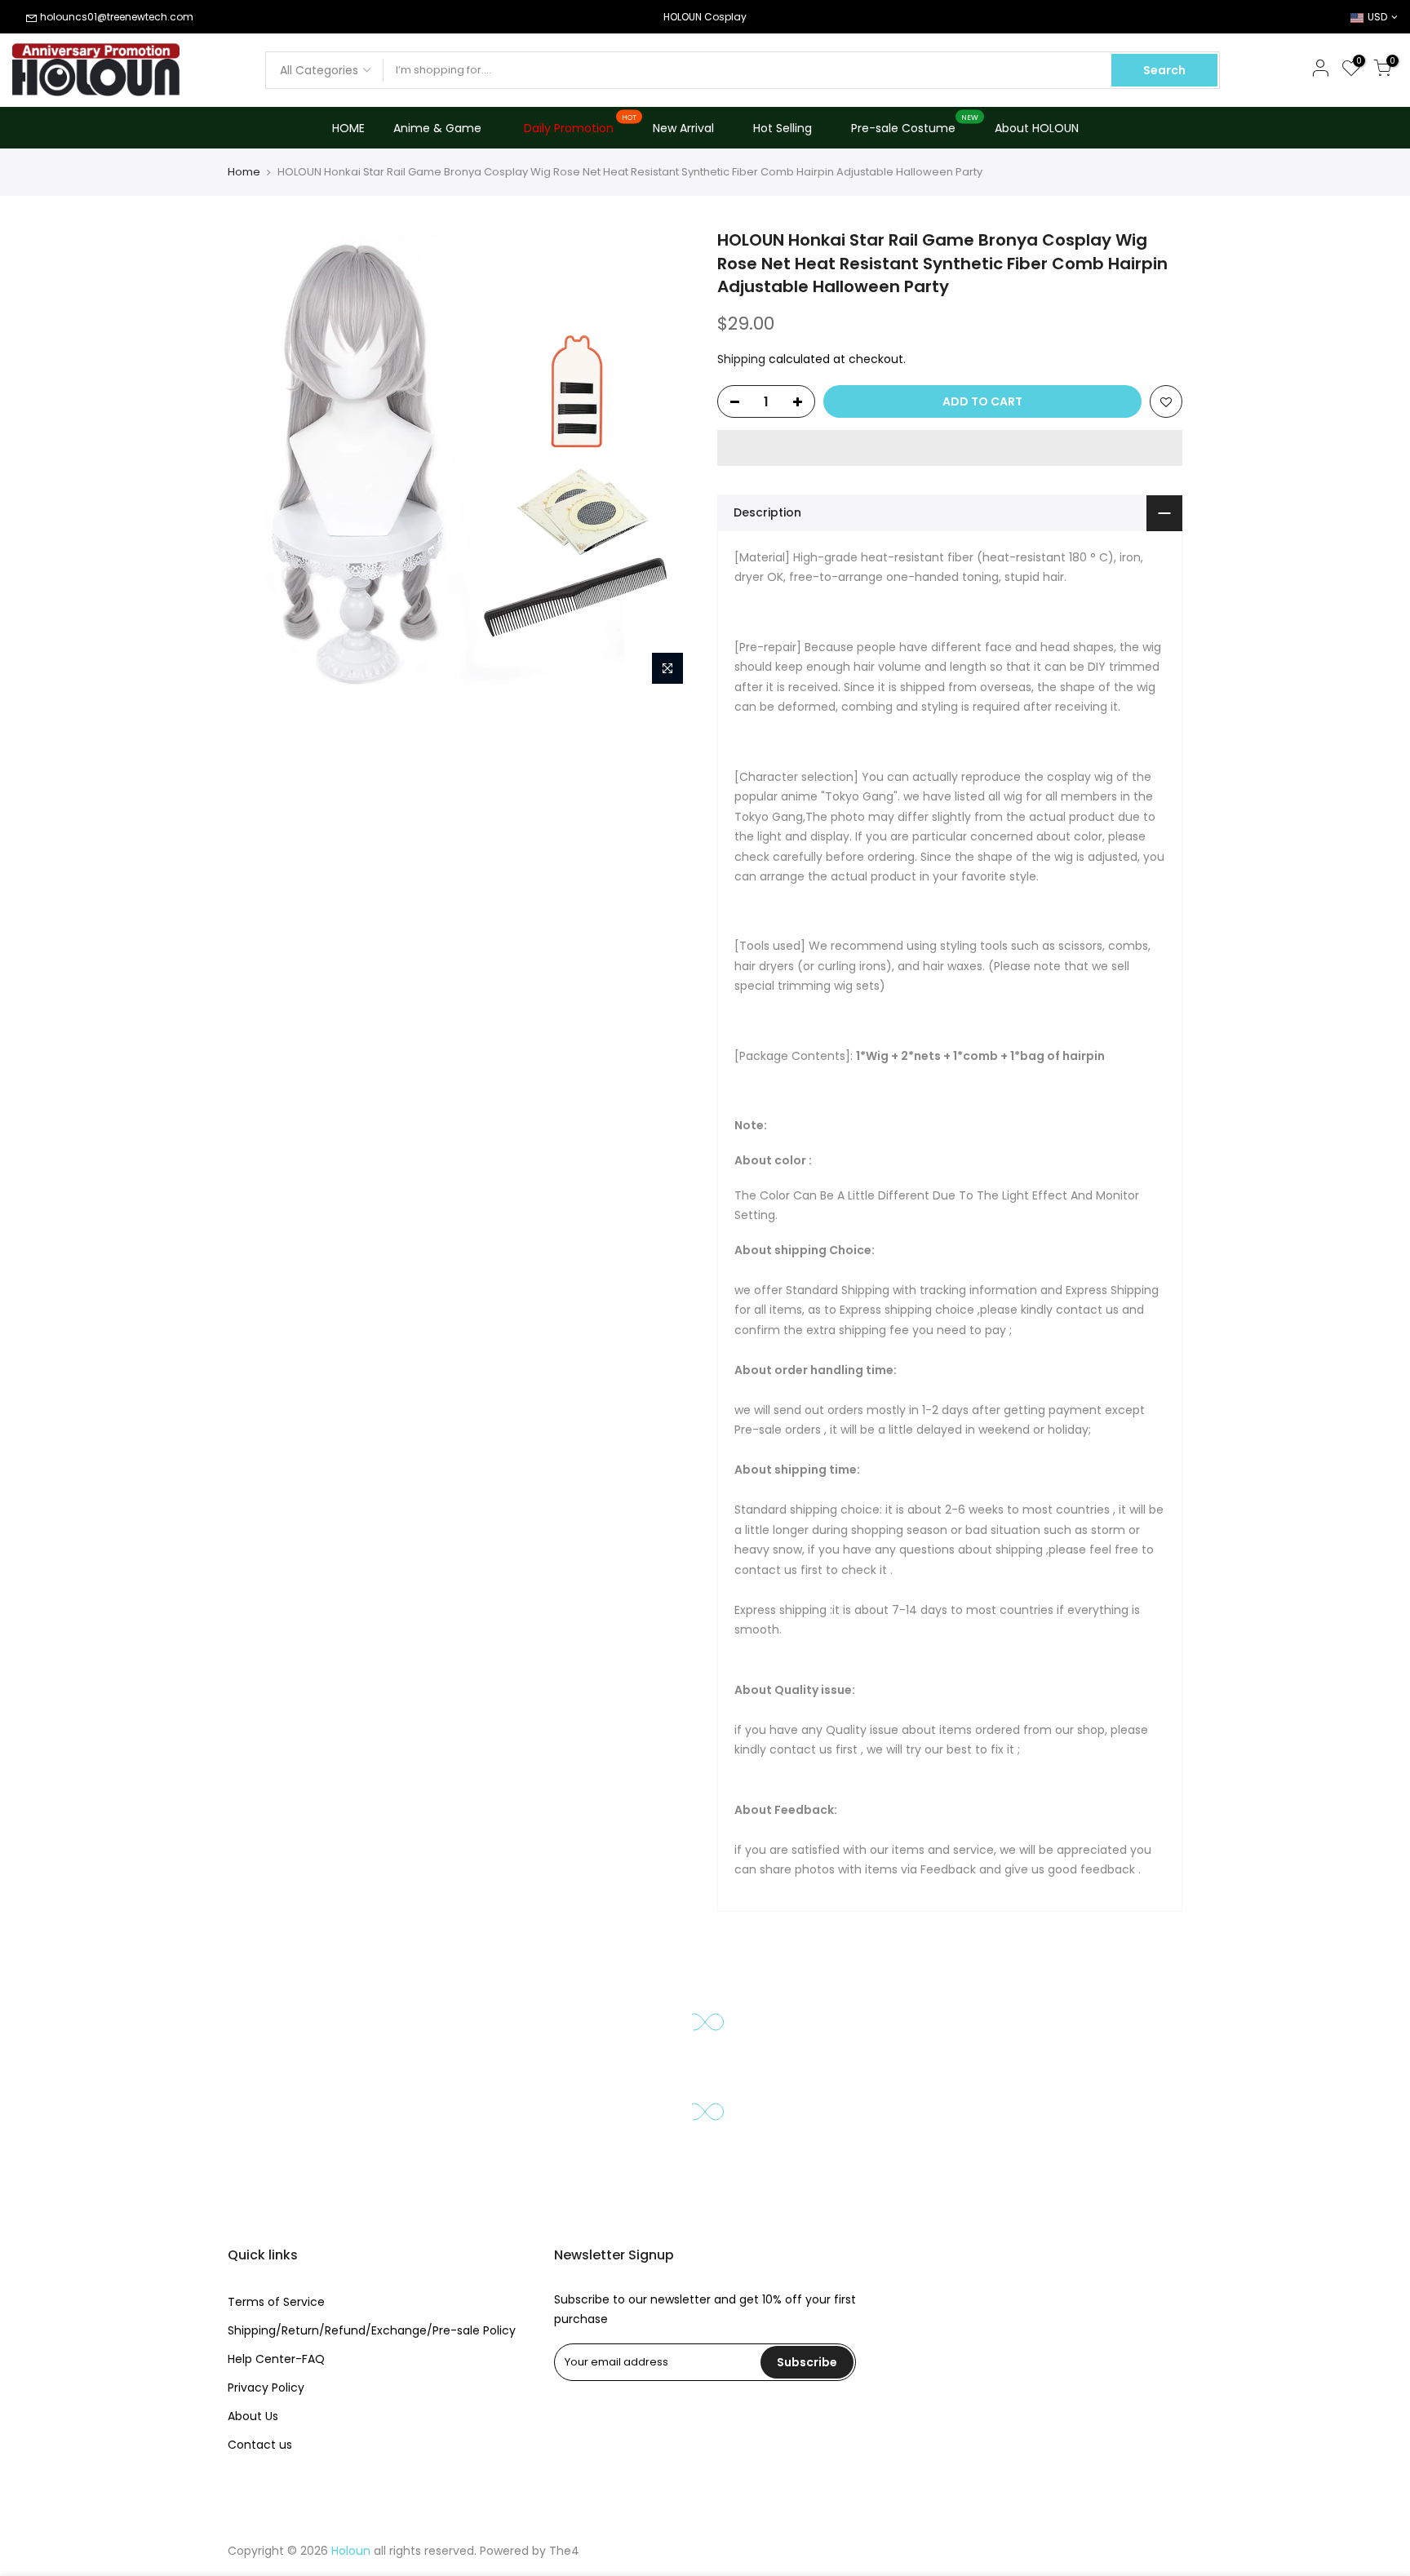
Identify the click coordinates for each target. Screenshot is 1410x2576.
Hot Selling (783, 128)
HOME (348, 128)
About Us (253, 2416)
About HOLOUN (1037, 128)
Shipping (741, 359)
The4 (564, 2551)
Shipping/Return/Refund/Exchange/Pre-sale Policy (372, 2330)
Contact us (260, 2445)
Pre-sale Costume (915, 125)
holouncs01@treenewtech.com (117, 17)
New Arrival (683, 128)
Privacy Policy (266, 2388)
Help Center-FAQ (276, 2359)
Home (244, 172)
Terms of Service (276, 2302)
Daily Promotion (581, 125)
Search (1164, 70)
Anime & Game (437, 128)
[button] (950, 448)
